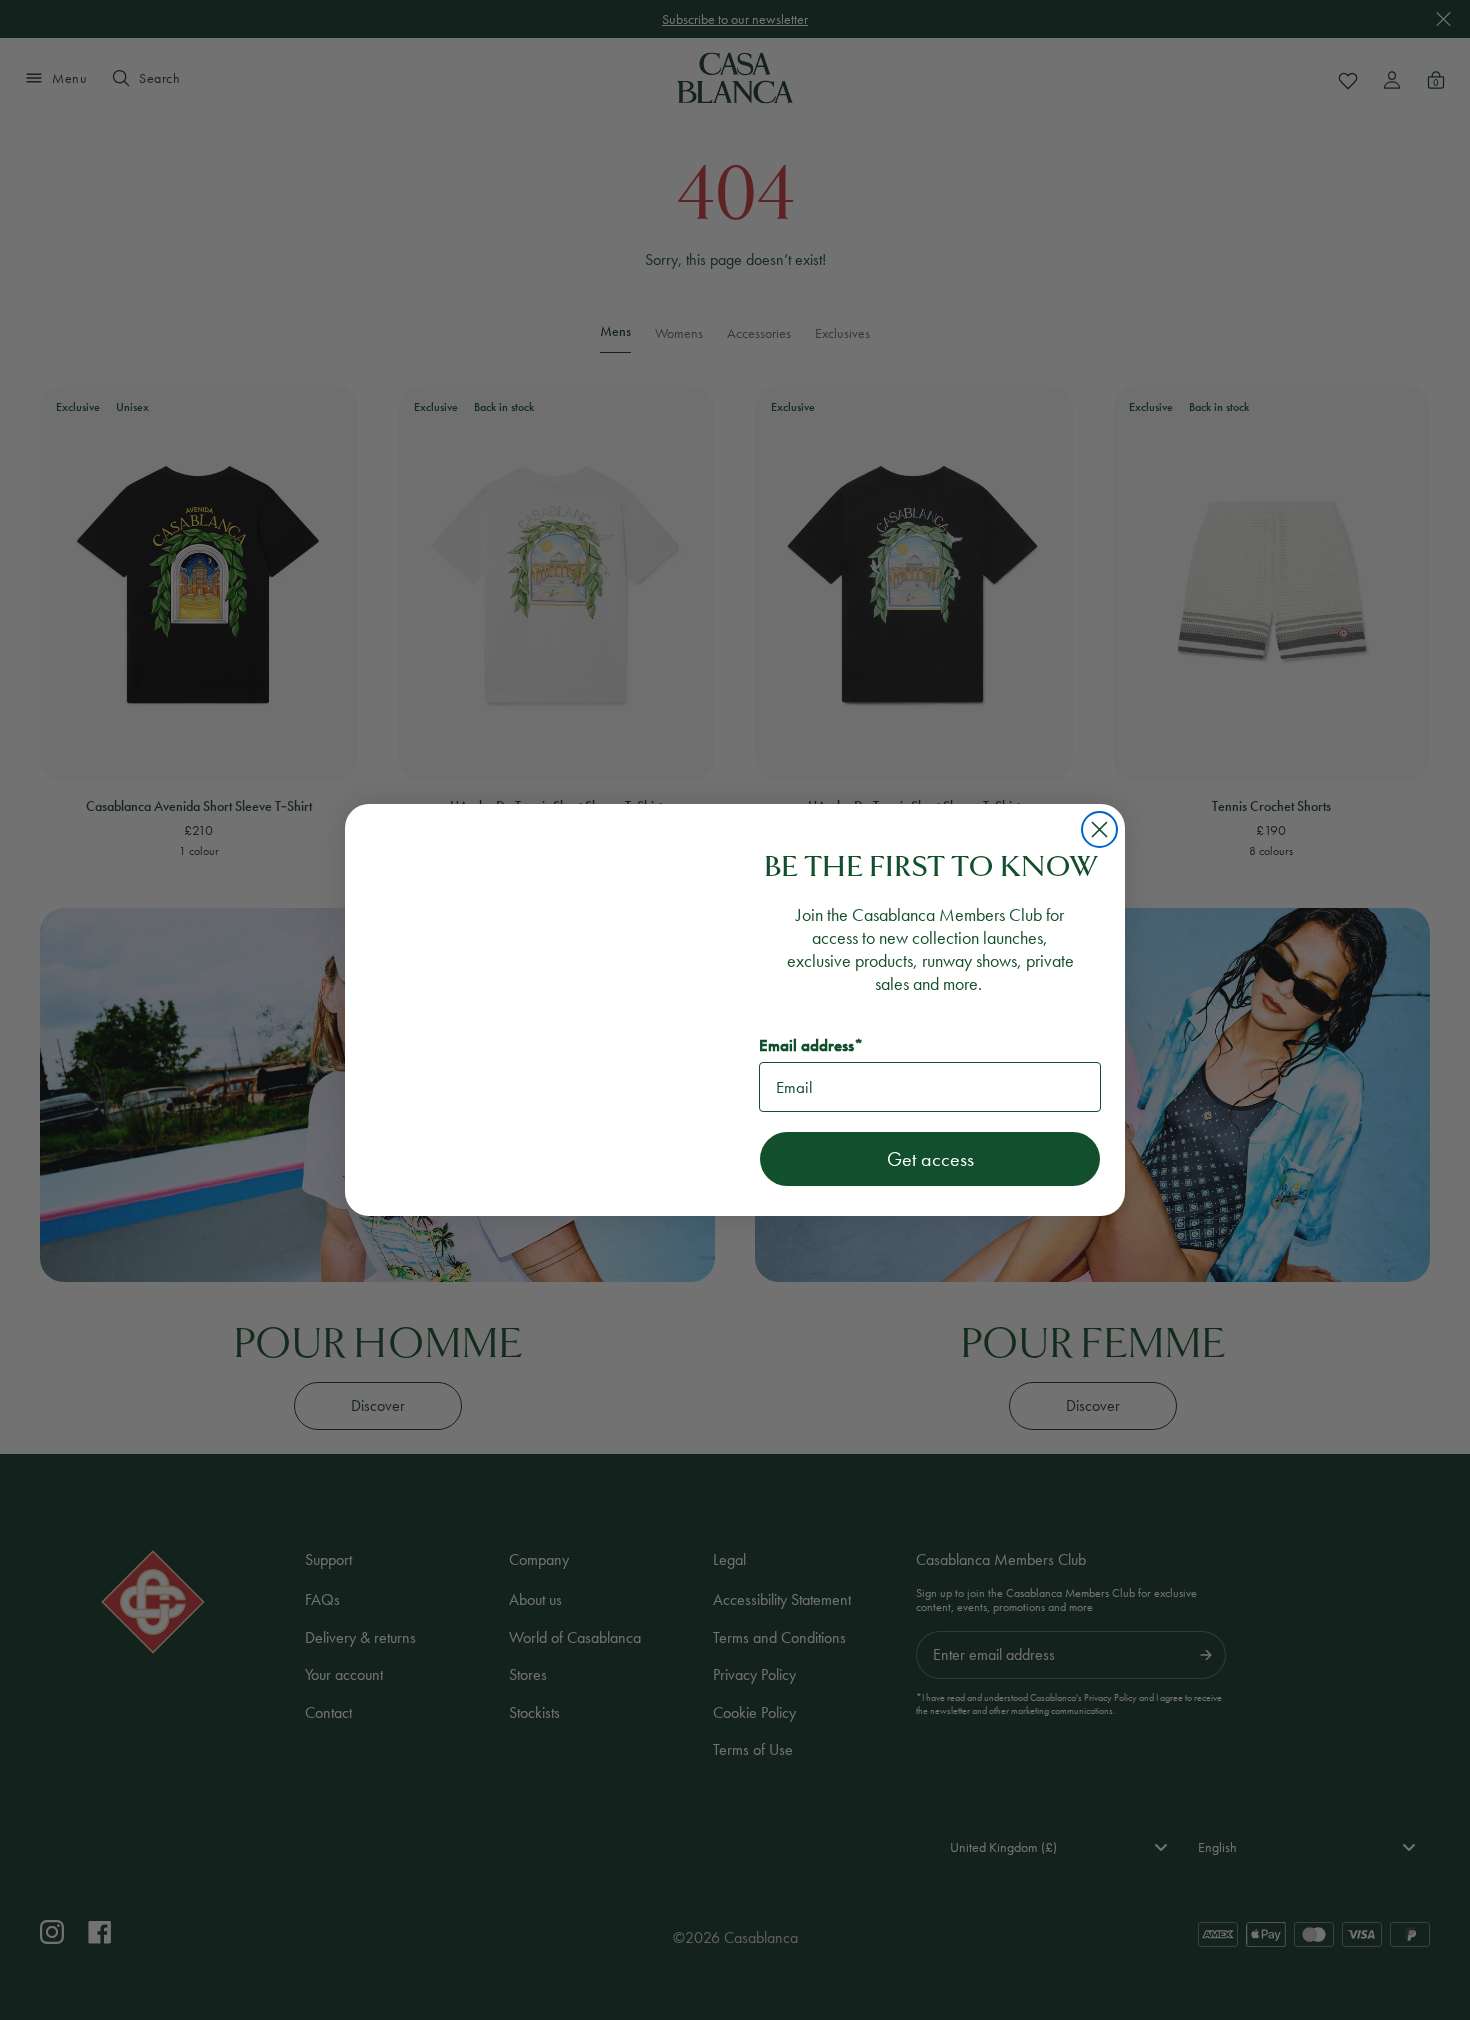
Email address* (811, 1045)
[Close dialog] (1099, 829)
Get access (930, 1159)
